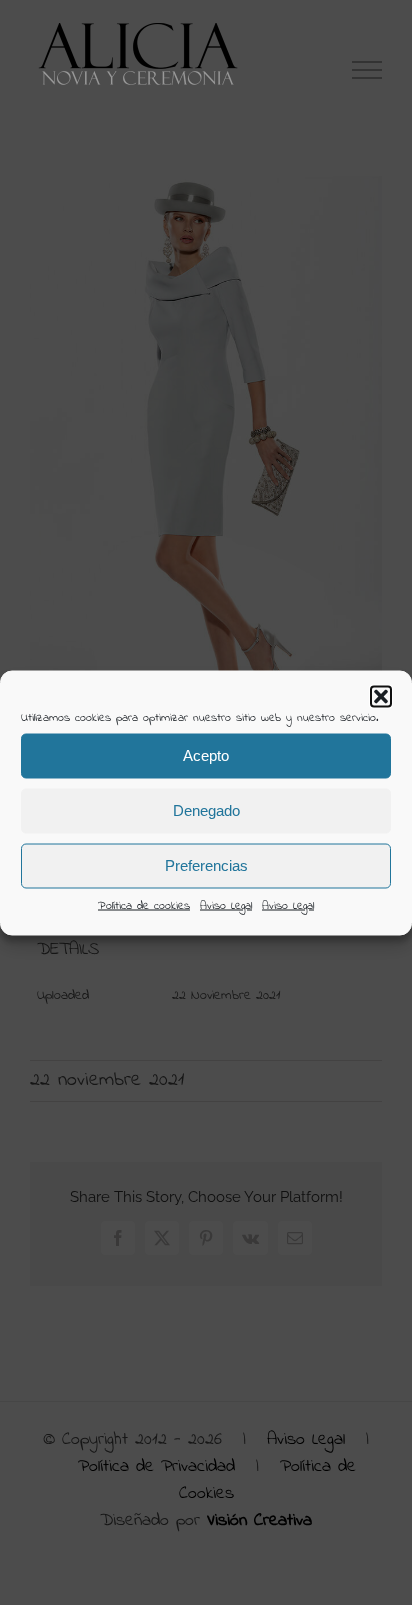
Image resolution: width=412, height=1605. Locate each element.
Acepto (206, 755)
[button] (381, 696)
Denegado (206, 810)
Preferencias (206, 865)
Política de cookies (144, 905)
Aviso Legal (226, 905)
